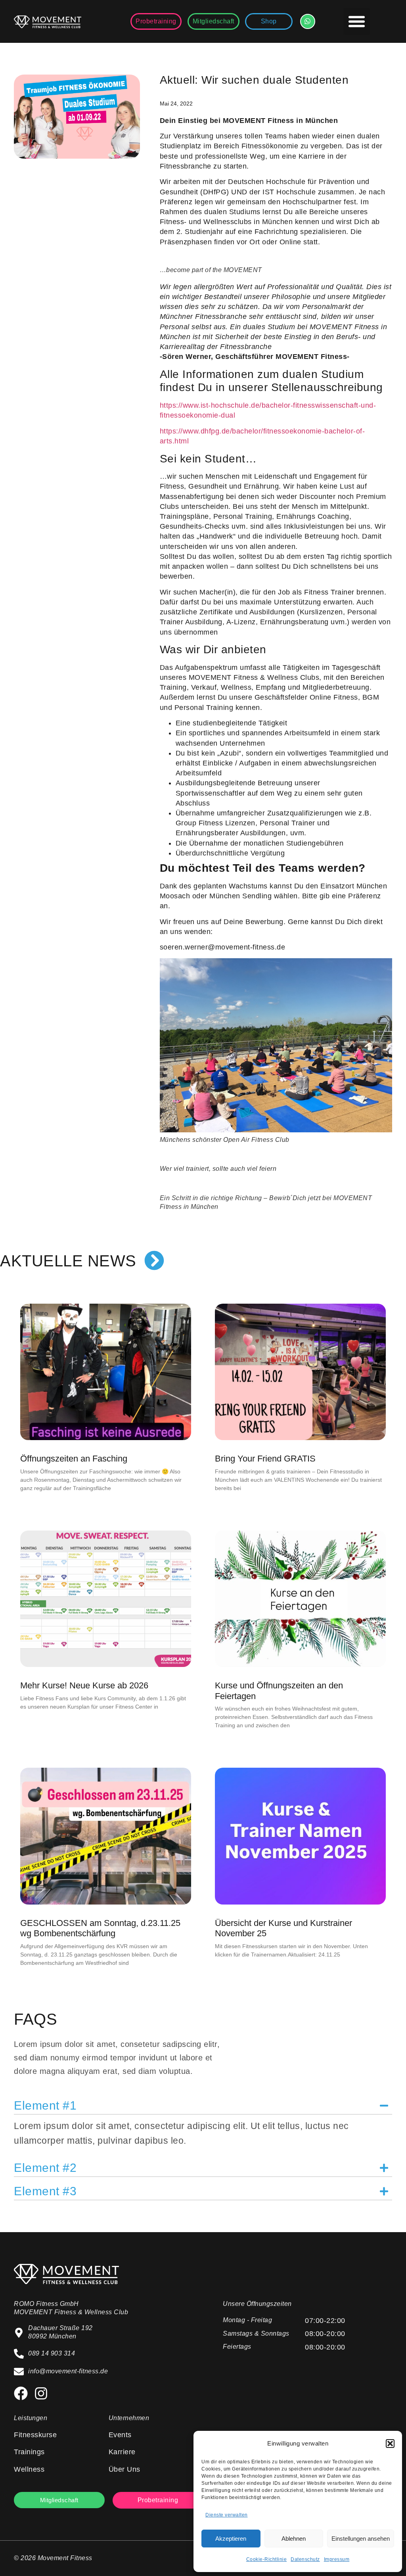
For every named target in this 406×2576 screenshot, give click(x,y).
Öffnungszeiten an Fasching (74, 1459)
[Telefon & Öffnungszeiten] (308, 21)
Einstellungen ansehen (361, 2539)
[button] (390, 2444)
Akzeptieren (231, 2539)
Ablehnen (294, 2539)
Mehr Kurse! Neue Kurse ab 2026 (84, 1685)
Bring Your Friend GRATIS (265, 1459)
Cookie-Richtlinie (267, 2559)
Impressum (337, 2559)
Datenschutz (305, 2559)
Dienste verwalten (227, 2515)
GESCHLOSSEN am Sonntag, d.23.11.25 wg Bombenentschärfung (100, 1928)
